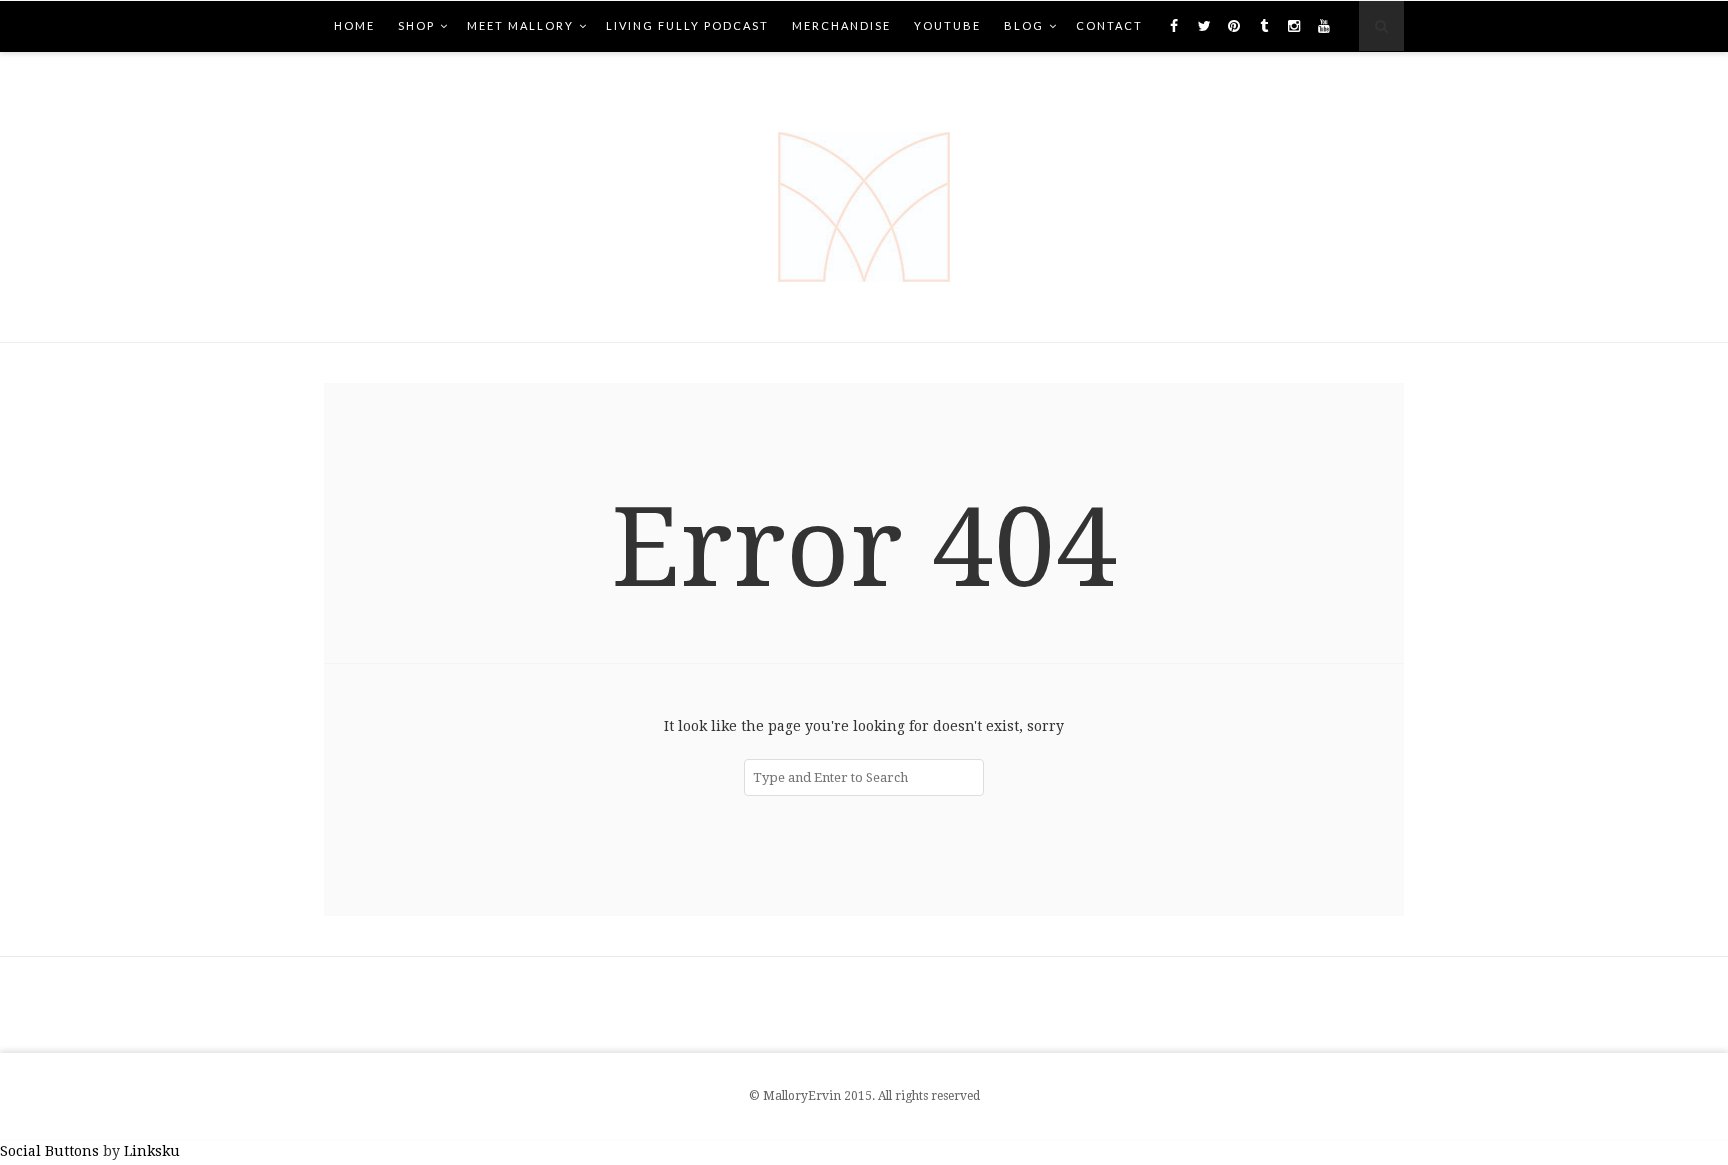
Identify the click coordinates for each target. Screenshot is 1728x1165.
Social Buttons (49, 1151)
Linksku (152, 1151)
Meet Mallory (520, 25)
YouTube (947, 25)
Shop (416, 25)
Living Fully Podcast (687, 25)
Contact (1109, 25)
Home (354, 25)
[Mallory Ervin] (864, 197)
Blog (1024, 25)
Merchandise (841, 25)
